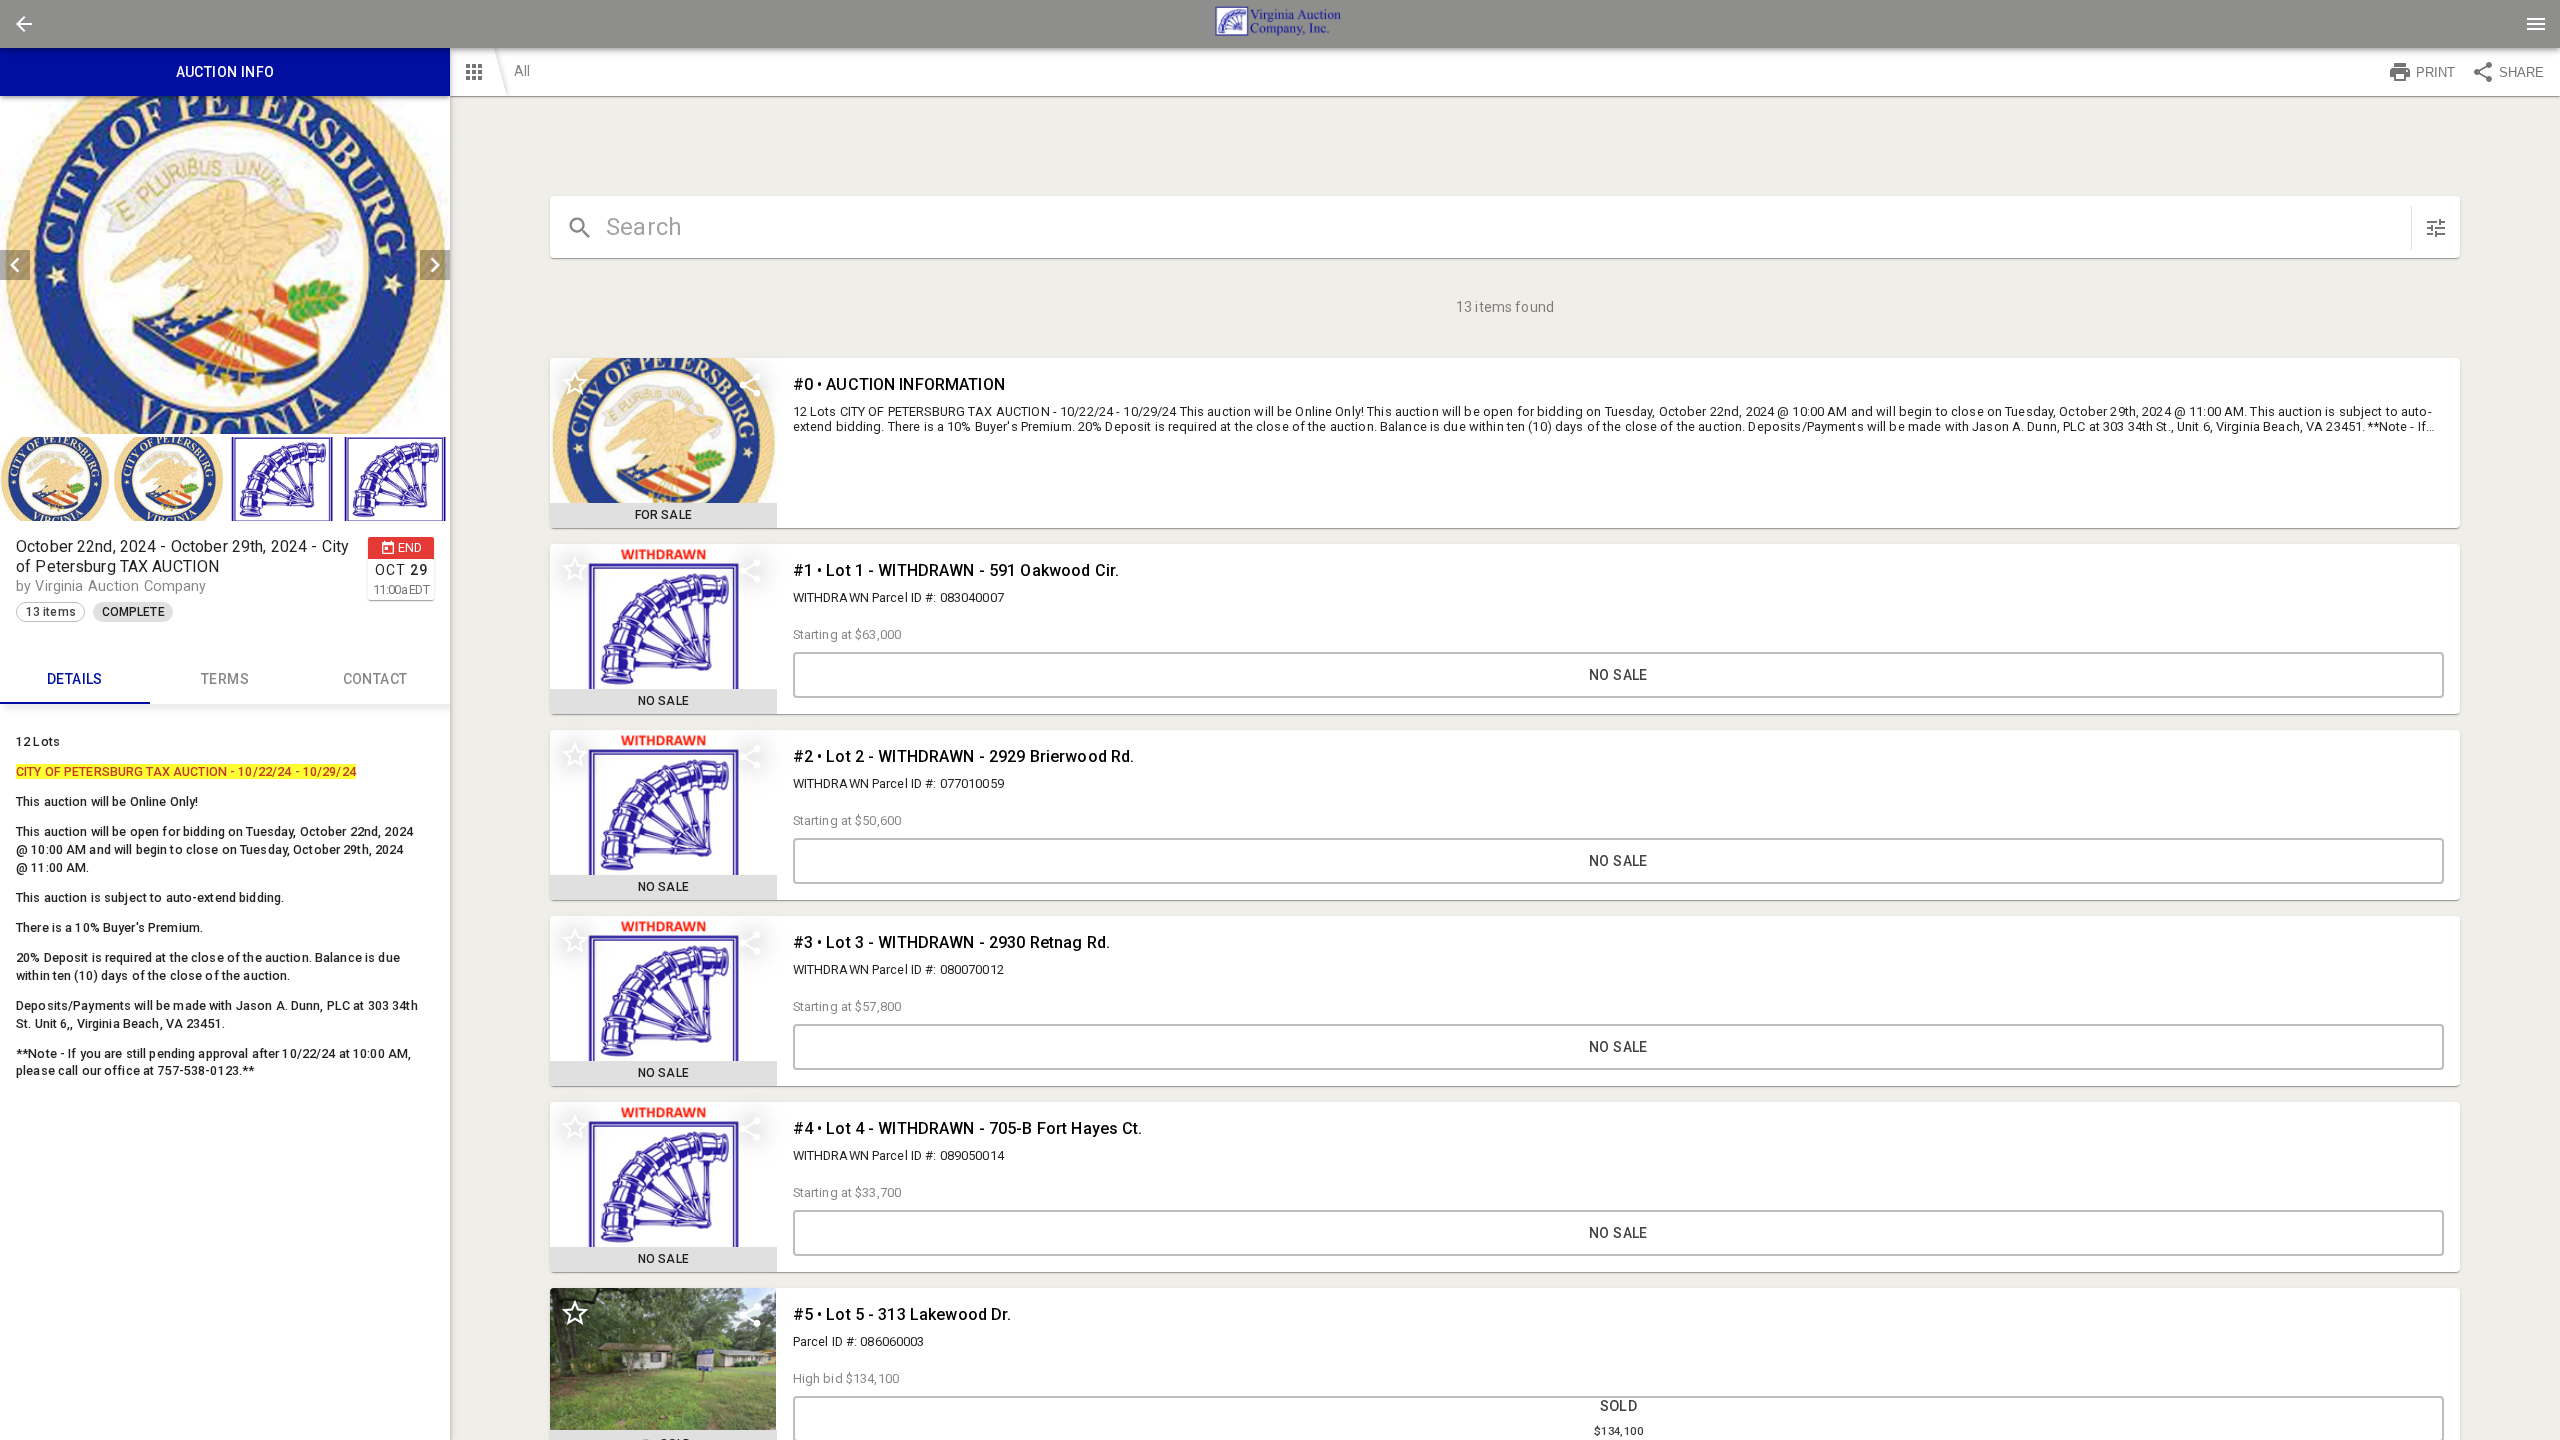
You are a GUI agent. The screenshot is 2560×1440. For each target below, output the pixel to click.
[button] (24, 24)
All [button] (522, 71)
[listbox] (225, 265)
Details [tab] (75, 679)
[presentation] (1280, 24)
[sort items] (2436, 228)
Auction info (225, 72)
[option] (225, 265)
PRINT (2435, 72)
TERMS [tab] (225, 679)
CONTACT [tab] (375, 679)
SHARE (2521, 72)
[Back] (24, 24)
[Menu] (2536, 24)
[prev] (15, 265)
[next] (435, 265)
